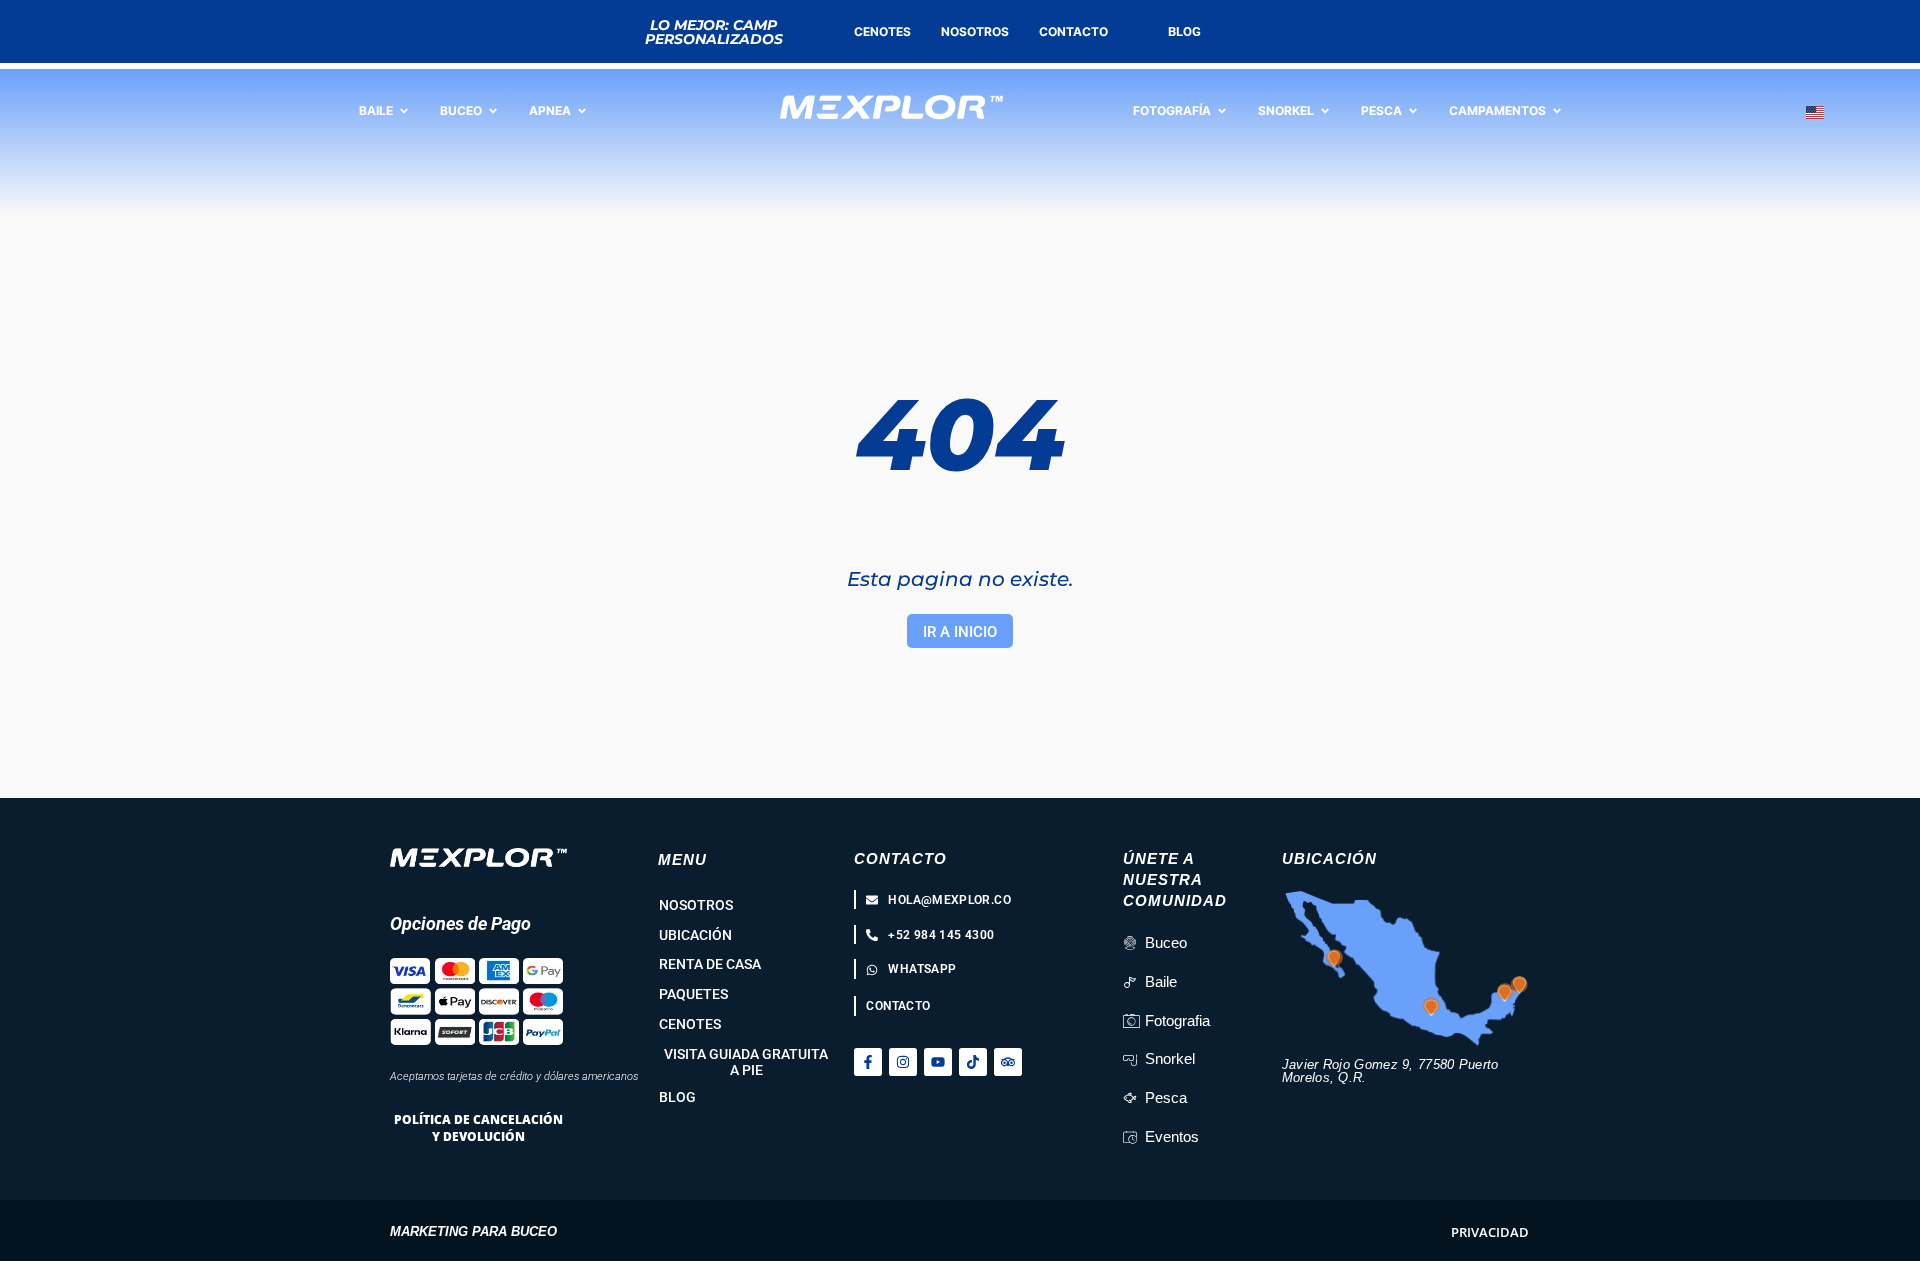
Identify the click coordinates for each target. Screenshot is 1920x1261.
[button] (1490, 1232)
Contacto (900, 858)
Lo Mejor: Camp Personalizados (714, 32)
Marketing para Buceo (473, 1231)
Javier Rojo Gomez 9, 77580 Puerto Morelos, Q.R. (1390, 1071)
